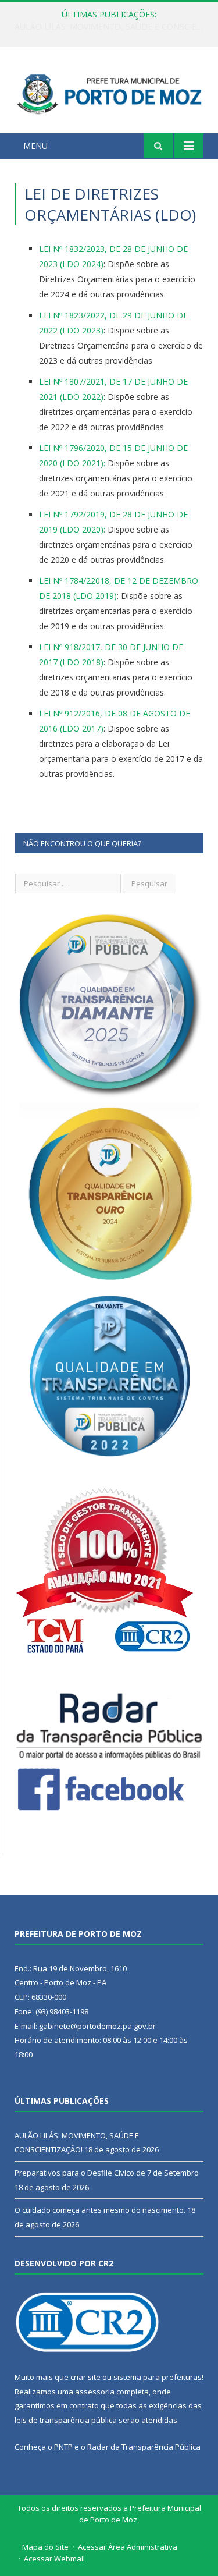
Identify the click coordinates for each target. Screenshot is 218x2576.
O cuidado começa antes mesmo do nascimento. (100, 2210)
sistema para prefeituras (158, 2377)
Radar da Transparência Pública (144, 2447)
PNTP (63, 2447)
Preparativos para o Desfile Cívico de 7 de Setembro (112, 27)
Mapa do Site (45, 2547)
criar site (85, 2377)
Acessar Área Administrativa (128, 2547)
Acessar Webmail (54, 2559)
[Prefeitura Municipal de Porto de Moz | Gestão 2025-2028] (109, 92)
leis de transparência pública (66, 2420)
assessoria (95, 2392)
